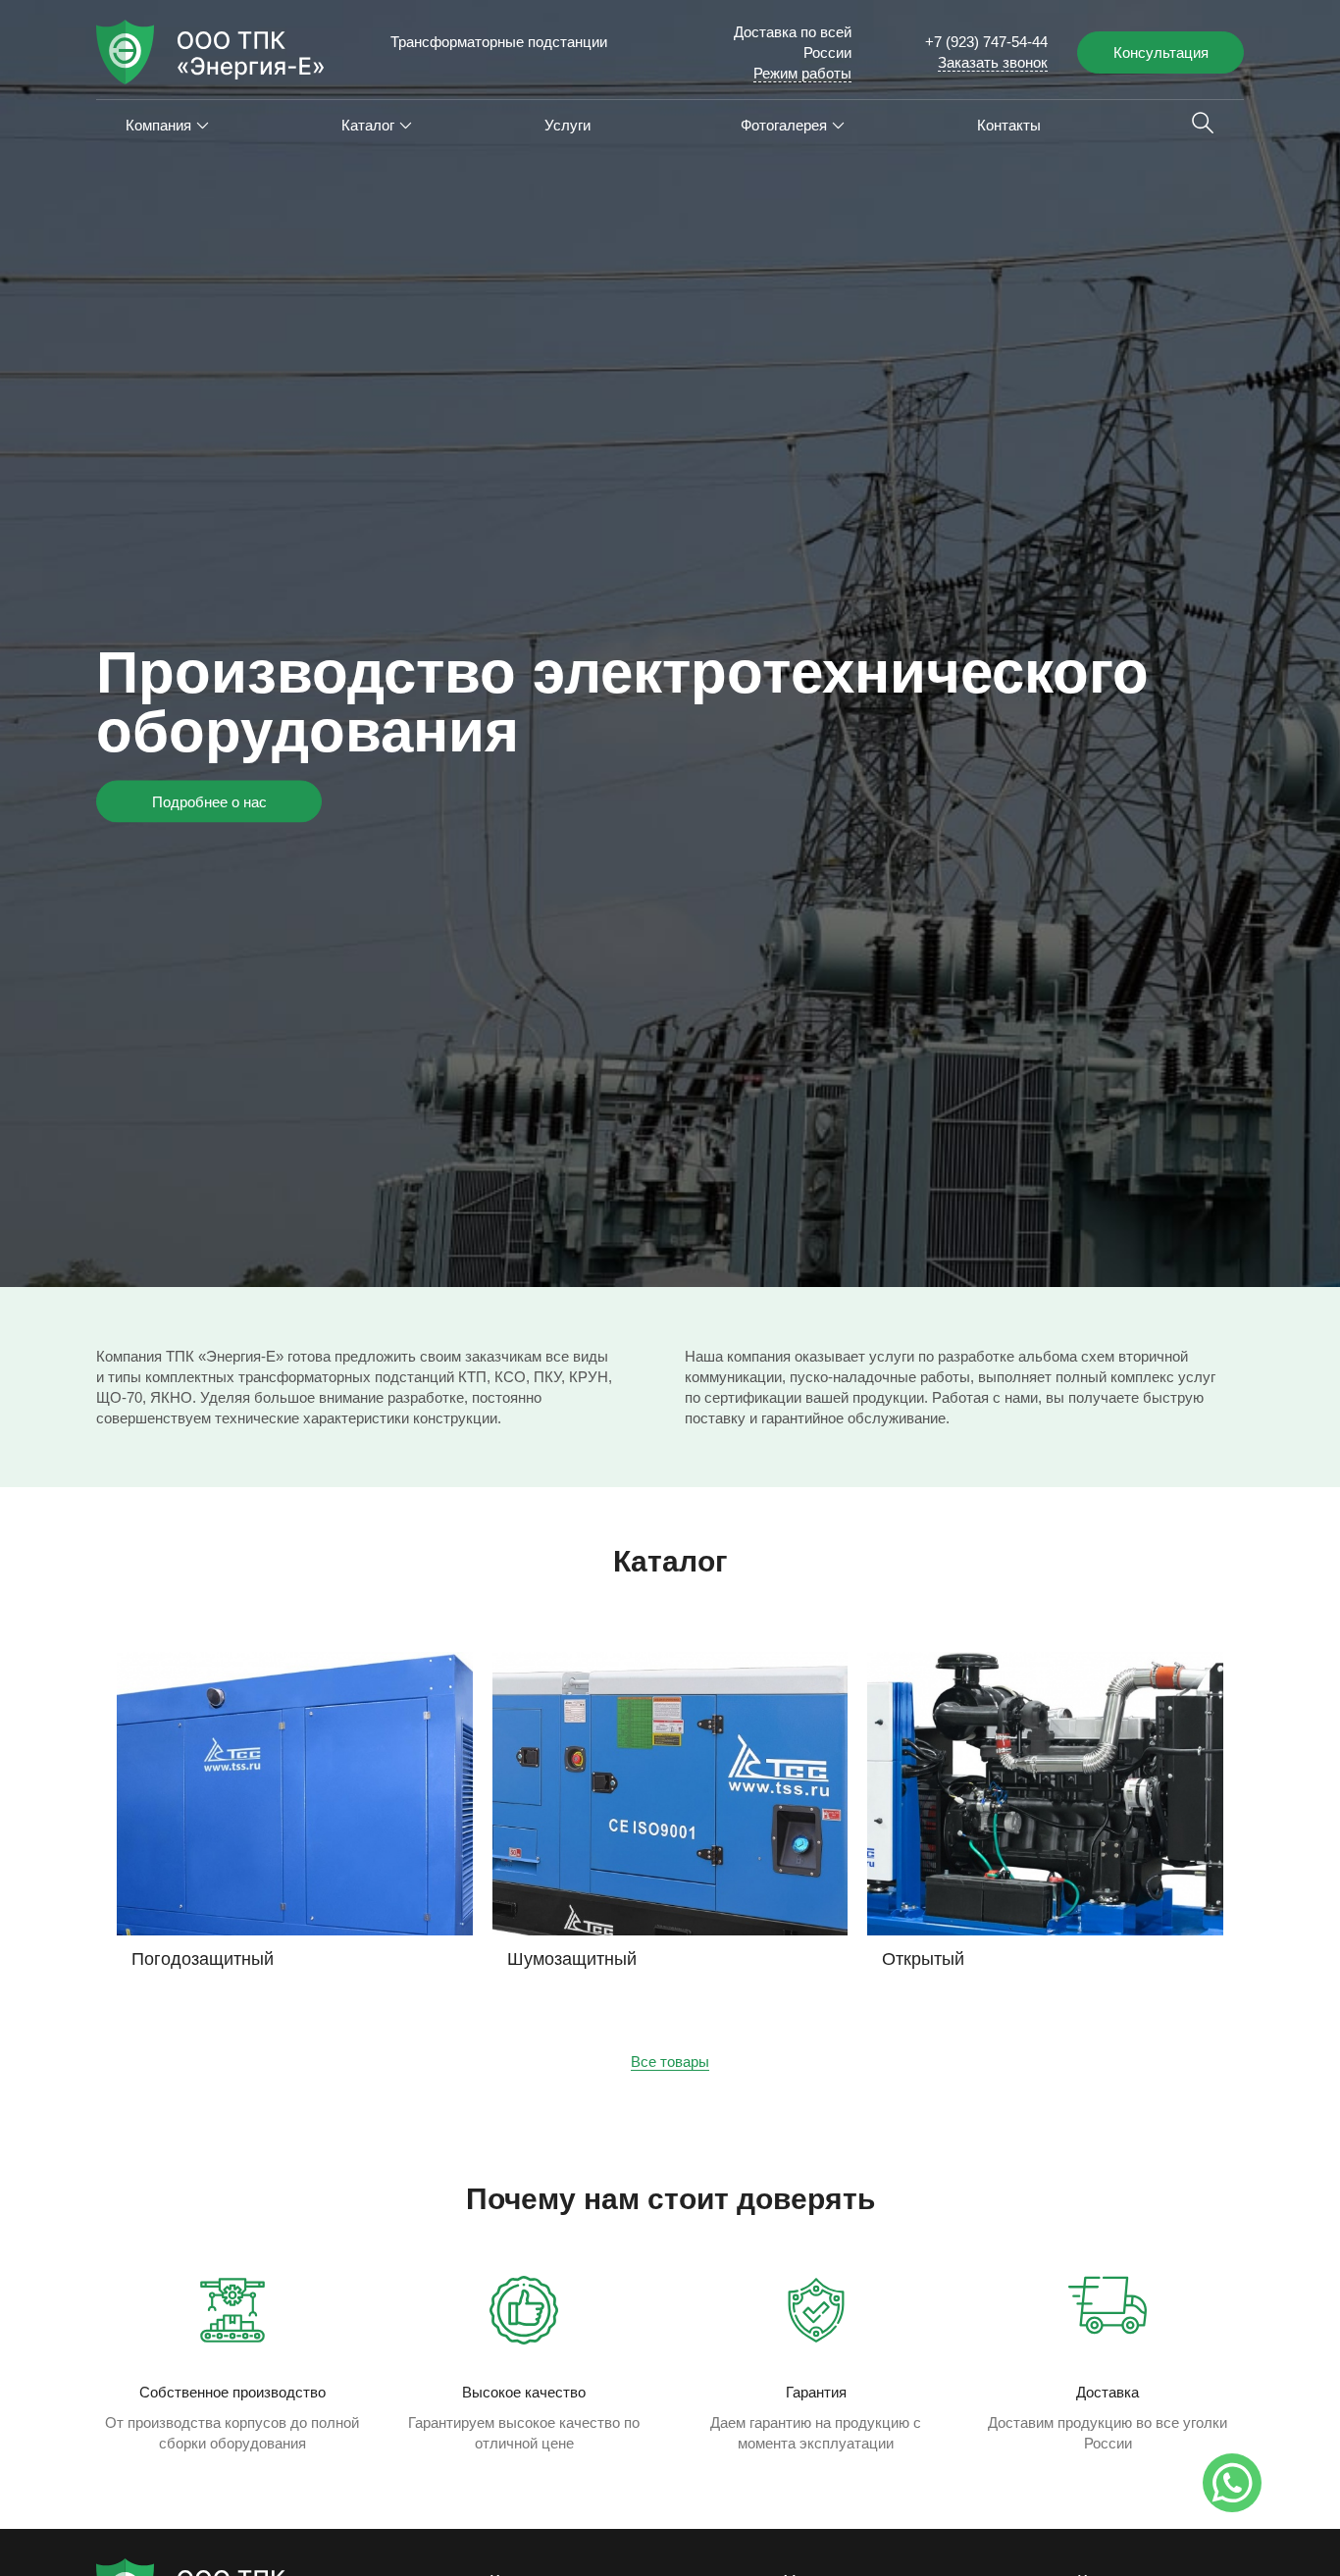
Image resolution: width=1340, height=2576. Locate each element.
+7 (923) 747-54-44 (986, 42)
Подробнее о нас (209, 802)
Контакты (1009, 125)
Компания (158, 125)
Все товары (670, 2061)
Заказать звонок (993, 62)
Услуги (567, 125)
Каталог (368, 125)
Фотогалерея (784, 125)
